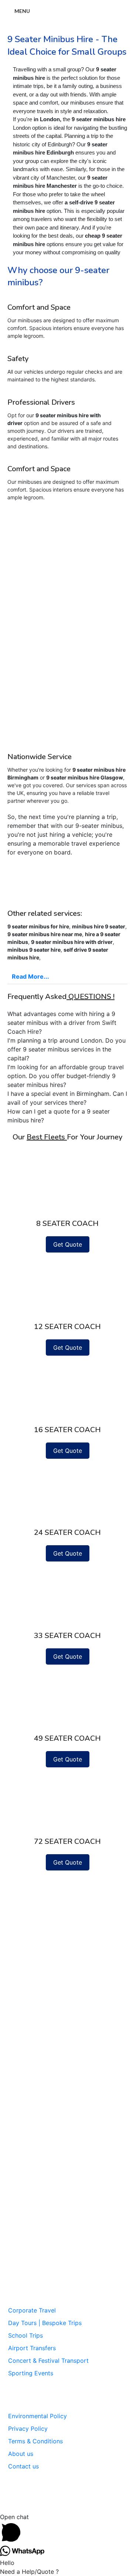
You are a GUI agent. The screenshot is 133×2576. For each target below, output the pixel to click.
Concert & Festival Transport (48, 2361)
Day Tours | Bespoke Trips (45, 2323)
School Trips (25, 2335)
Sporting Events (31, 2373)
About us (21, 2454)
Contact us (23, 2466)
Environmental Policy (37, 2416)
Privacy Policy (28, 2429)
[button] (67, 977)
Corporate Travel (32, 2310)
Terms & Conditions (35, 2441)
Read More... (30, 976)
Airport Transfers (32, 2348)
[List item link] (67, 2267)
